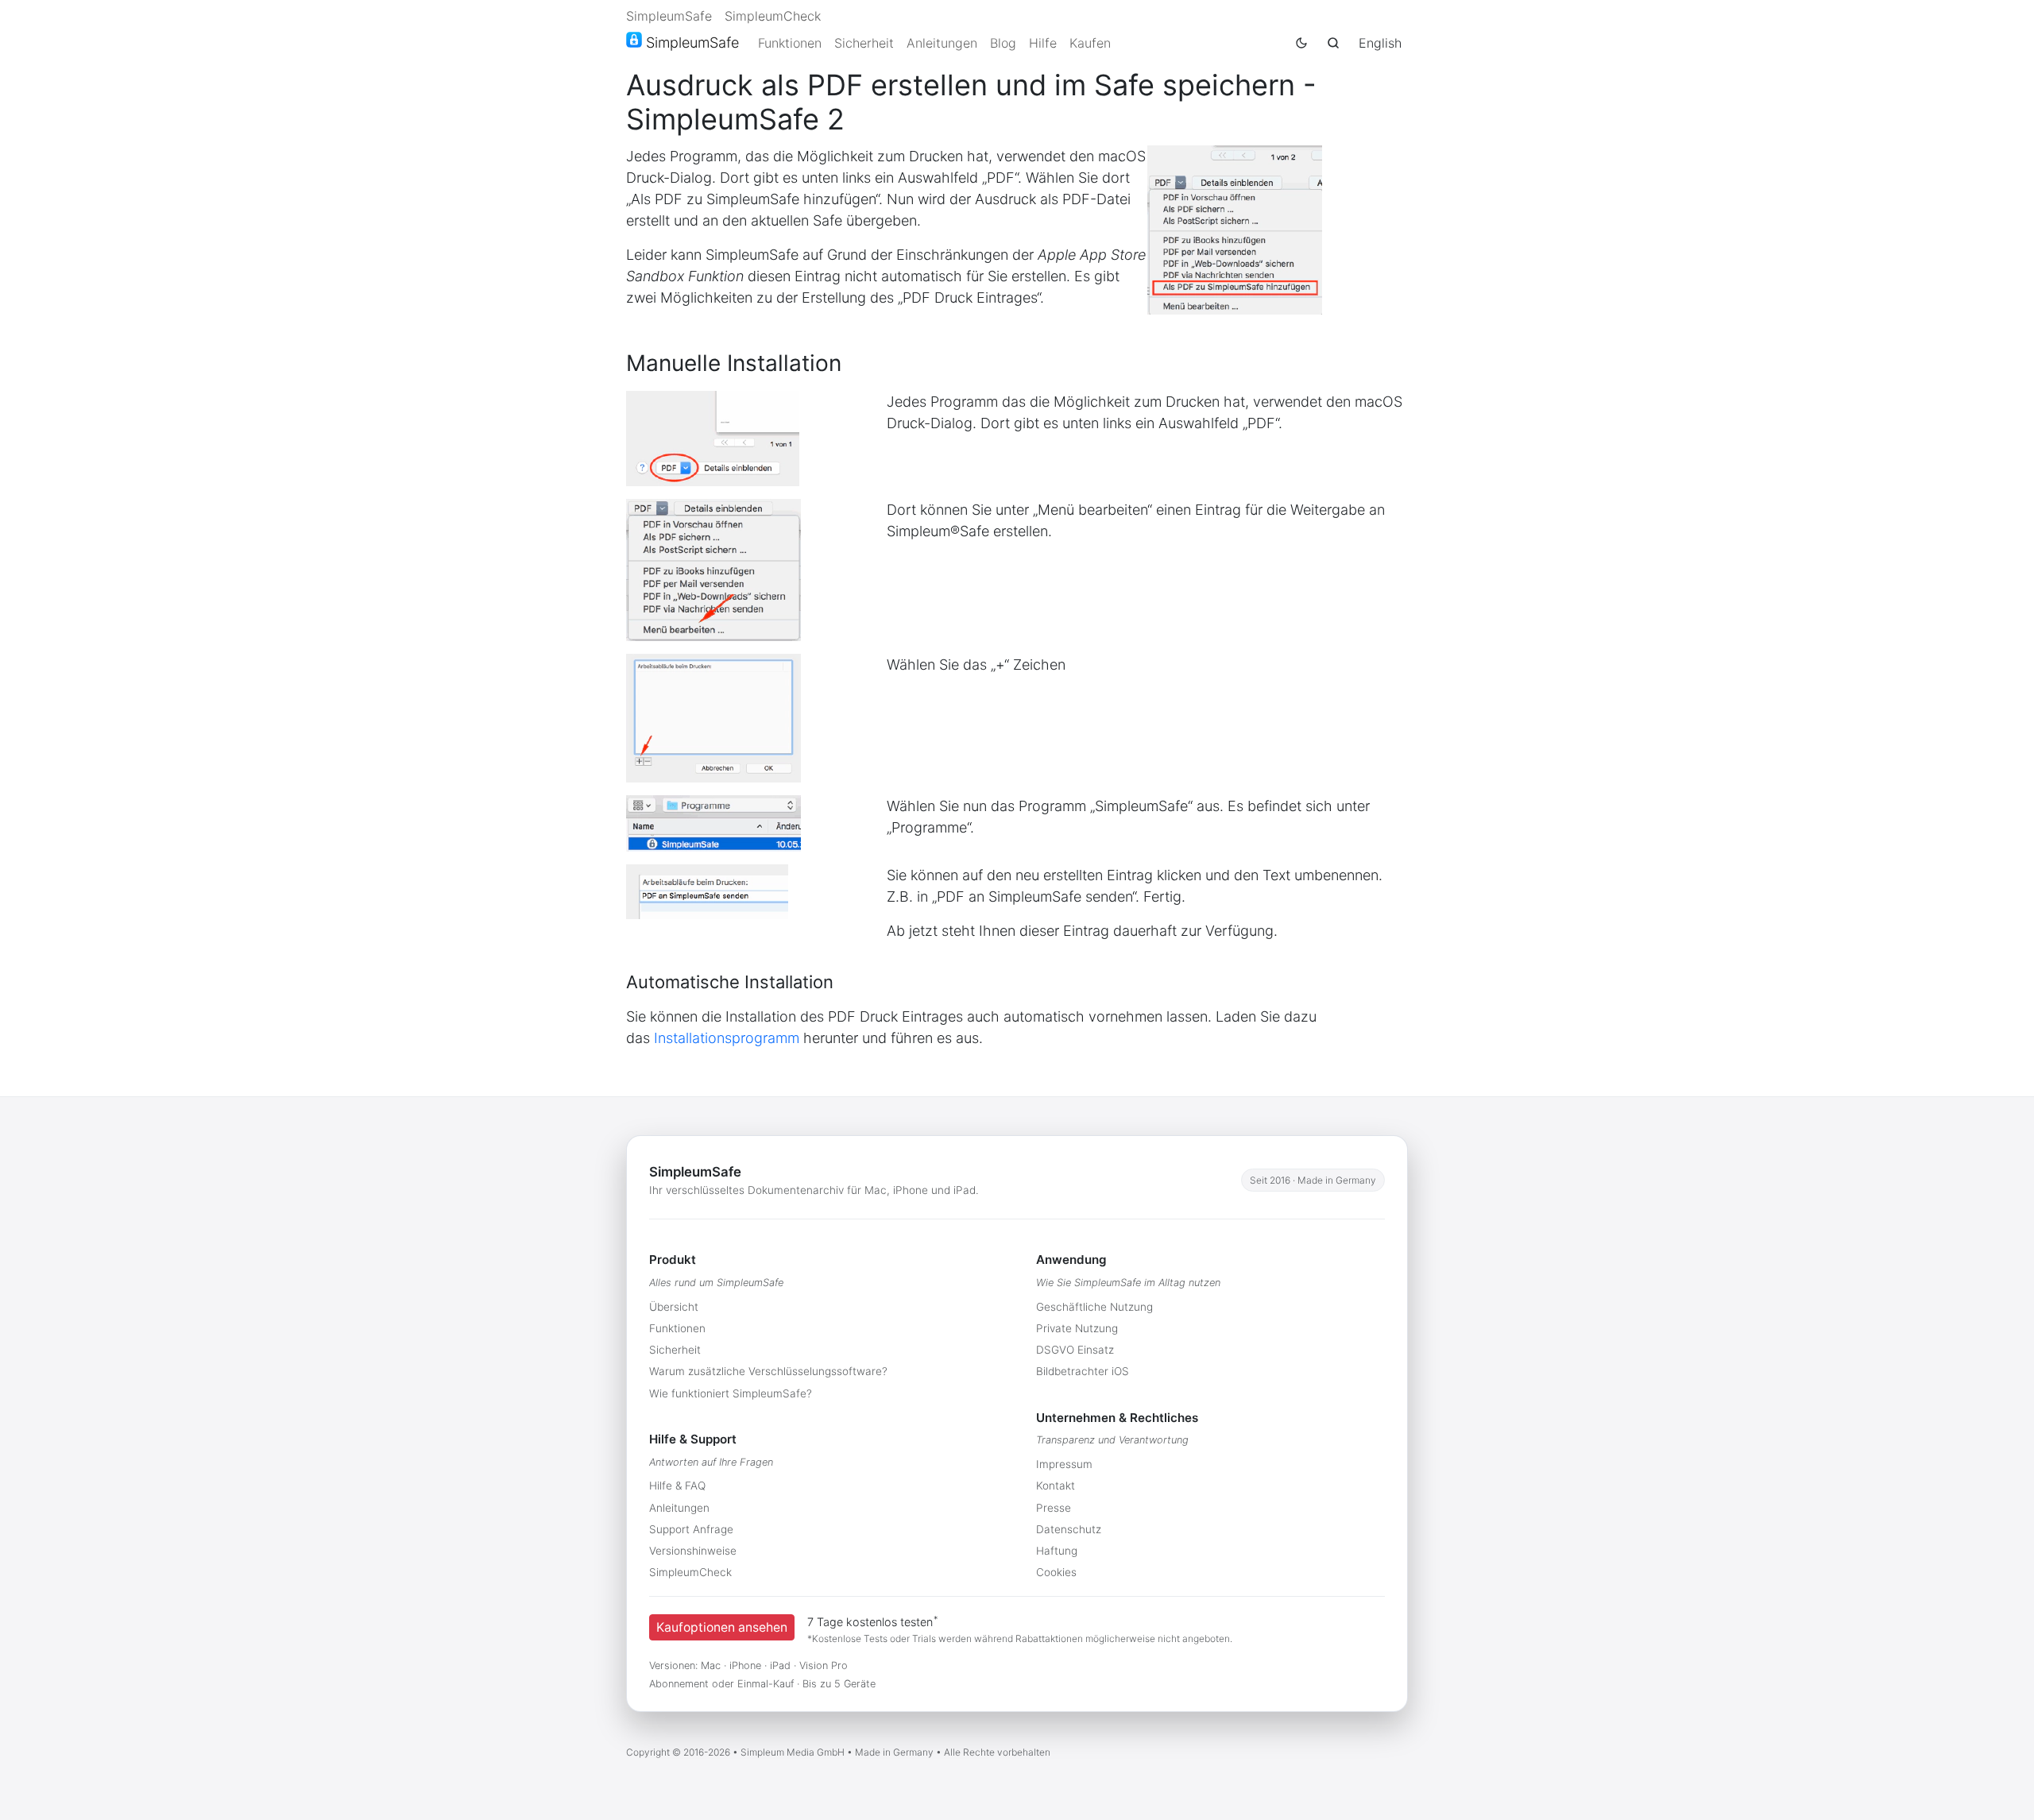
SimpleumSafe (669, 16)
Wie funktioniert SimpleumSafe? (731, 1393)
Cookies (1056, 1572)
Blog (1003, 43)
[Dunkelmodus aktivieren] (1301, 43)
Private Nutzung (1077, 1328)
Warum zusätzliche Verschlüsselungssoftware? (768, 1371)
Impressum (1064, 1464)
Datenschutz (1069, 1529)
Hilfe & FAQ (677, 1486)
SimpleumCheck (773, 16)
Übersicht (674, 1307)
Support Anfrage (691, 1529)
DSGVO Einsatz (1075, 1350)
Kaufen (1090, 43)
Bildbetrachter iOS (1083, 1371)
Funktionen (790, 43)
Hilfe (1043, 43)
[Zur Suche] (1333, 43)
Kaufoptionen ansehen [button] (722, 1627)
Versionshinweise (693, 1551)
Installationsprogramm (727, 1038)
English (1380, 43)
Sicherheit (864, 43)
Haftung (1057, 1551)
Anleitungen (942, 43)
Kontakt (1056, 1486)
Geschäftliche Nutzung (1094, 1307)
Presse (1054, 1508)
